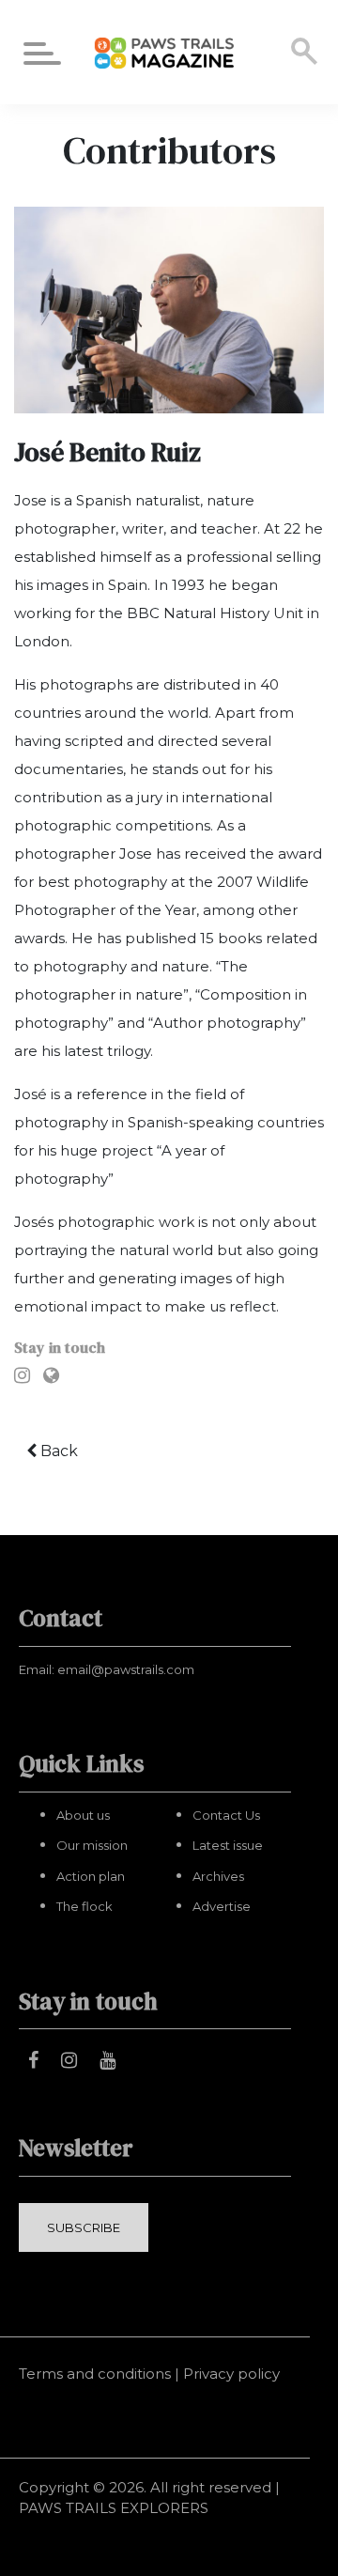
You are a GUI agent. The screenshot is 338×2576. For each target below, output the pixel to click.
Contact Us (226, 1815)
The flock (84, 1906)
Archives (218, 1876)
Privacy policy (231, 2374)
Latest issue (228, 1845)
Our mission (92, 1845)
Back (57, 1451)
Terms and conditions (95, 2374)
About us (83, 1815)
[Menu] (42, 57)
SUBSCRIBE (84, 2227)
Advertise (222, 1906)
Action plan (91, 1876)
